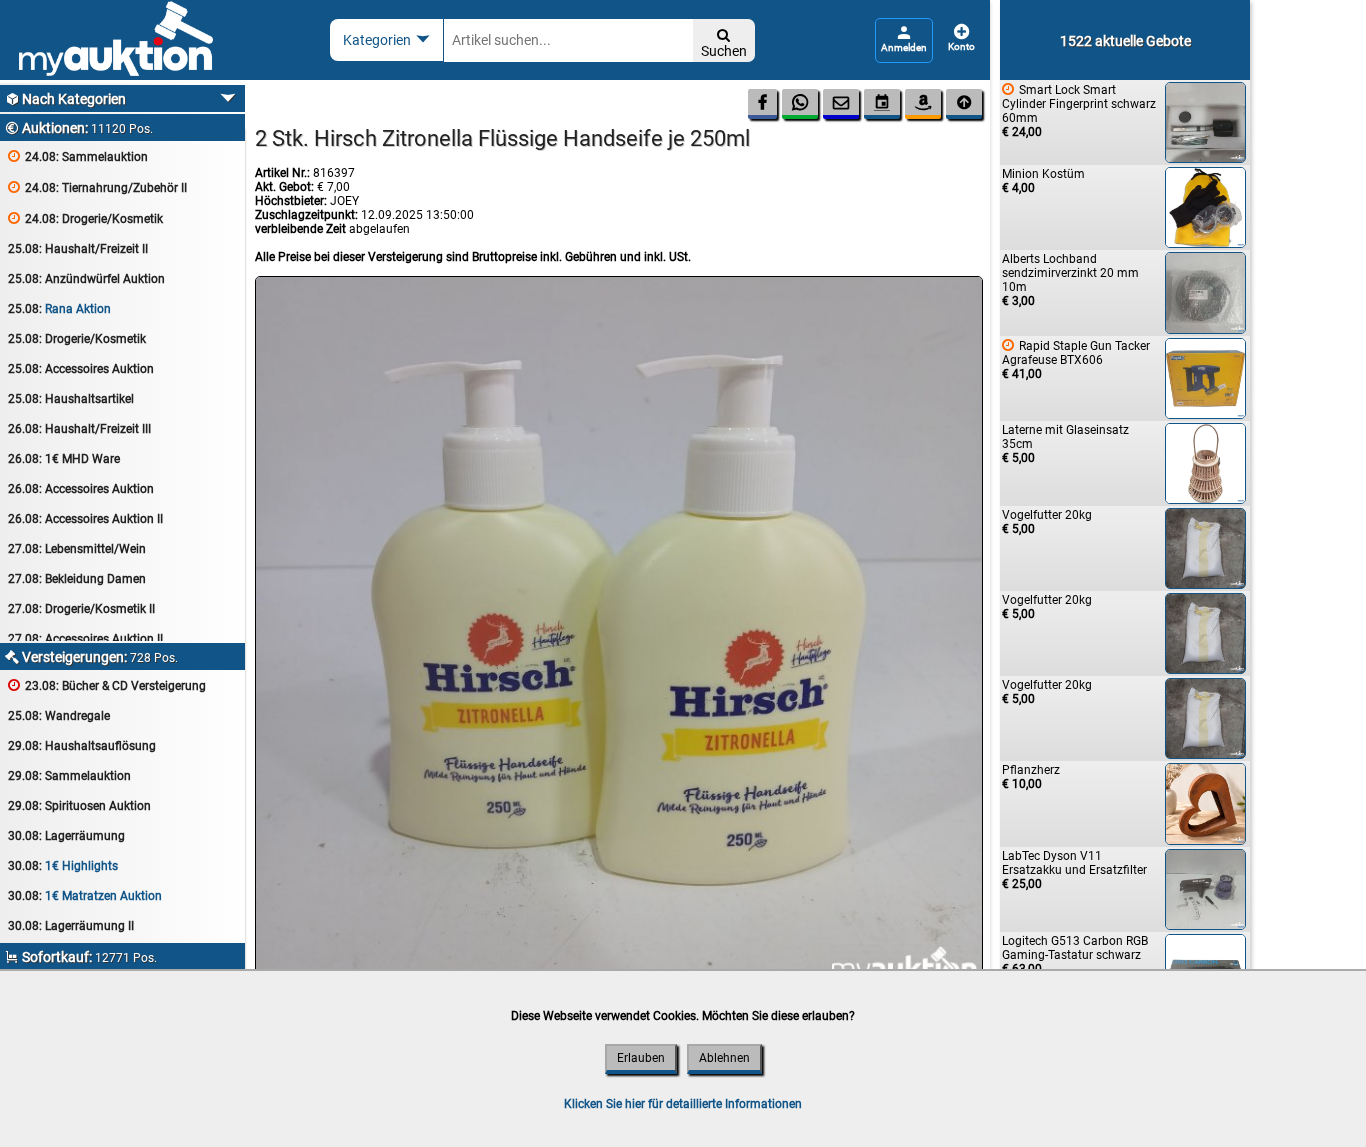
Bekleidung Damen (77, 579)
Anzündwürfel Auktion (86, 279)
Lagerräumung (66, 836)
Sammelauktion (78, 156)
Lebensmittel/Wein (77, 549)
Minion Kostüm (1043, 181)
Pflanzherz (1031, 777)
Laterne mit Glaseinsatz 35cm (1065, 444)
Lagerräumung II (71, 926)
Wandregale (59, 716)
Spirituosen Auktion (79, 806)
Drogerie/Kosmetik (85, 218)
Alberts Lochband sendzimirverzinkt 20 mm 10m (1070, 280)
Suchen (724, 43)
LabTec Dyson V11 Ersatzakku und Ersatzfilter (1074, 870)
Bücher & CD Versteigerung (107, 685)
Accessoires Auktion (81, 369)
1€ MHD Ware (64, 459)
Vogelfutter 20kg (1047, 522)
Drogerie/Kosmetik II (81, 609)
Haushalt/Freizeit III (79, 429)
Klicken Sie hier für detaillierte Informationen (683, 1104)
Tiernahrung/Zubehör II (97, 187)
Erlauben (641, 1058)
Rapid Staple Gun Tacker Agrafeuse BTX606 (1076, 359)
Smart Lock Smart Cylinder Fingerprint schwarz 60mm (1079, 110)
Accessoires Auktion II (85, 519)
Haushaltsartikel (71, 399)
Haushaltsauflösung (82, 746)
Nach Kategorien (65, 99)
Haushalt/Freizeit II (78, 249)
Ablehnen (724, 1058)
